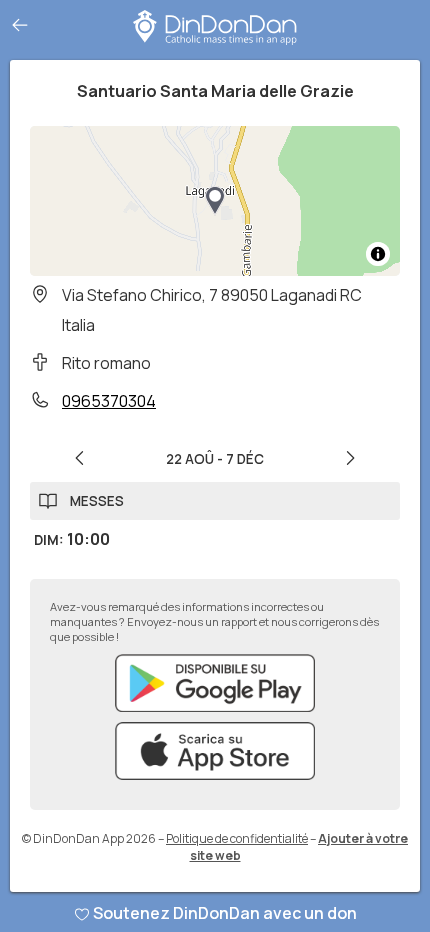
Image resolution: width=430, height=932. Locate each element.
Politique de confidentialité (237, 838)
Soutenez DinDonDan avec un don (225, 913)
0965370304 (109, 401)
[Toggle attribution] (378, 254)
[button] (215, 201)
